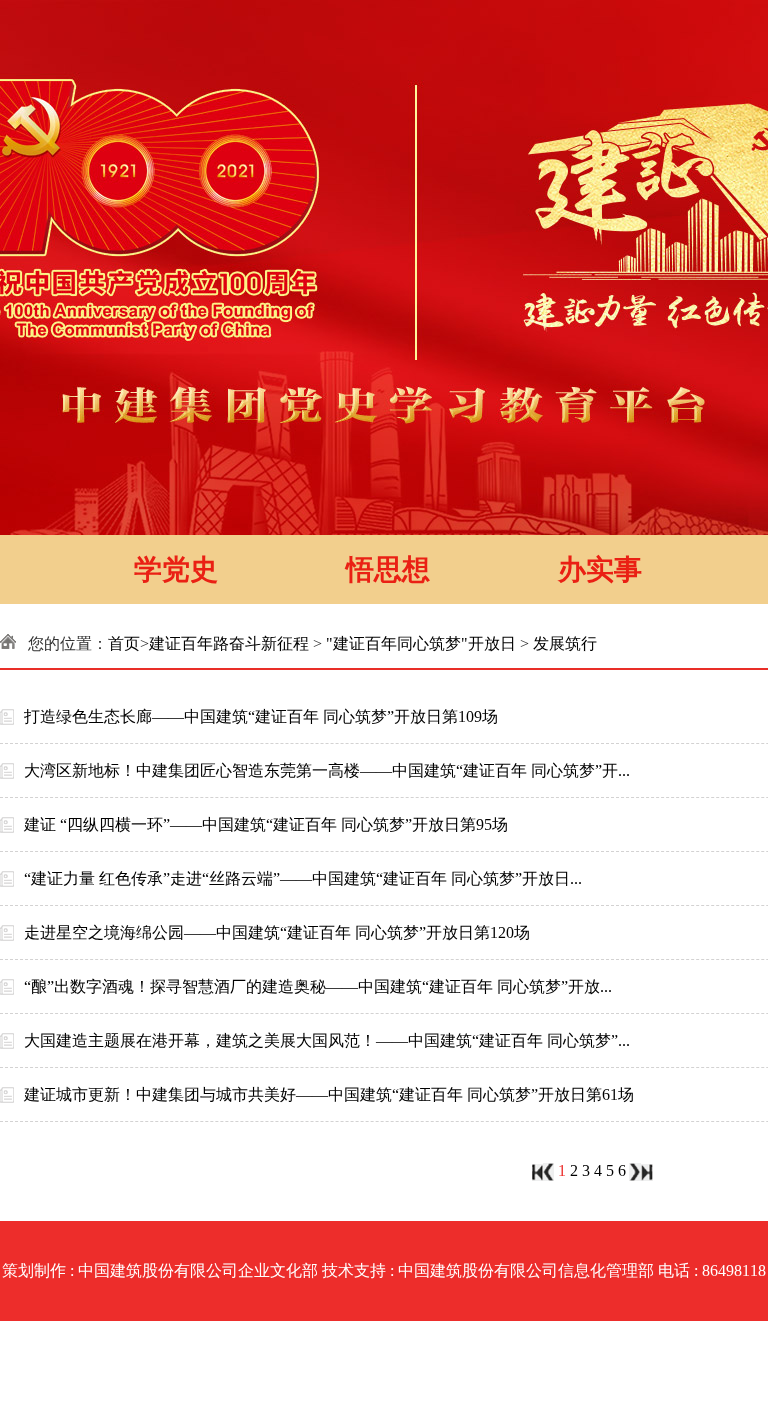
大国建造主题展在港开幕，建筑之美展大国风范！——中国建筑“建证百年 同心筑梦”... (327, 1040)
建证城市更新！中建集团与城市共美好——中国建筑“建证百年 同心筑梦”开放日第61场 (329, 1094)
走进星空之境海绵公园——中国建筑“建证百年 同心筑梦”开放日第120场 (277, 932)
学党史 (176, 569)
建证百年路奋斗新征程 (229, 643)
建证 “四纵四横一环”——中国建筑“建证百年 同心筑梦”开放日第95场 (266, 824)
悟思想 (388, 569)
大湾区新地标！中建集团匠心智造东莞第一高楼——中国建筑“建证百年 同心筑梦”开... (327, 770)
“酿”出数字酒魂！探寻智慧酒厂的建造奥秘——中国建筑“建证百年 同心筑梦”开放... (318, 986)
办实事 (600, 569)
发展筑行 (565, 643)
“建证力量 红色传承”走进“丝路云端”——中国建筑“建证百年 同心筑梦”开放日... (303, 878)
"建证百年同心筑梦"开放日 (421, 643)
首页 (124, 643)
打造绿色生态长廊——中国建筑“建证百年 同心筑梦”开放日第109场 (261, 716)
